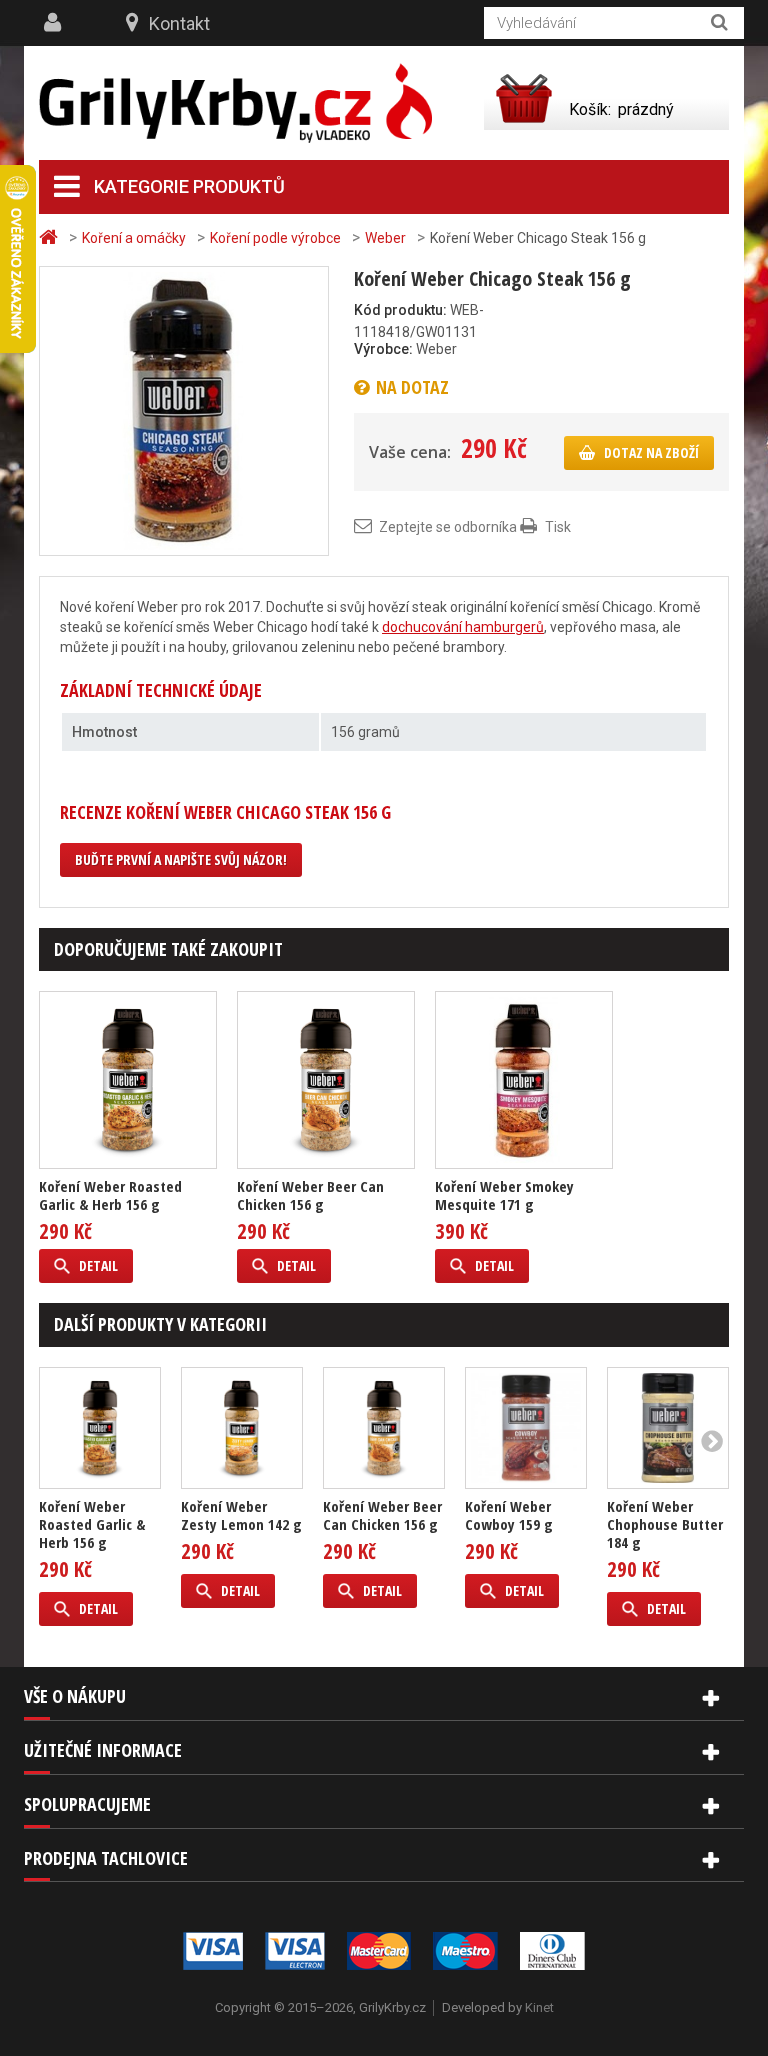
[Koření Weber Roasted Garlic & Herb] (128, 1080)
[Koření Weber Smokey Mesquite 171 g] (524, 1080)
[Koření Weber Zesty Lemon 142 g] (242, 1428)
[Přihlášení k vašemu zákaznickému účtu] (55, 23)
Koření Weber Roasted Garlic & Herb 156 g (110, 1195)
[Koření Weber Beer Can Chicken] (326, 1080)
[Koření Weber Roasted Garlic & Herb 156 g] (100, 1428)
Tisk (558, 527)
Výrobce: (383, 349)
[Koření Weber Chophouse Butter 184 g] (668, 1428)
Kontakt (179, 23)
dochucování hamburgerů (463, 627)
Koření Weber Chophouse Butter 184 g (665, 1524)
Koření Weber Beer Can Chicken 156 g (310, 1195)
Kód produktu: (400, 310)
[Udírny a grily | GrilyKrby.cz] (235, 103)
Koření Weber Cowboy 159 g (509, 1515)
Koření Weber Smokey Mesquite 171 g (504, 1195)
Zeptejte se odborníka (448, 527)
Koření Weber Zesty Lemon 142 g (241, 1515)
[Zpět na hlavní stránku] (51, 237)
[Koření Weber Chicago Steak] (184, 410)
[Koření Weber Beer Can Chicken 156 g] (384, 1428)
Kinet (539, 2007)
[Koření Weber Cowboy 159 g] (526, 1428)
